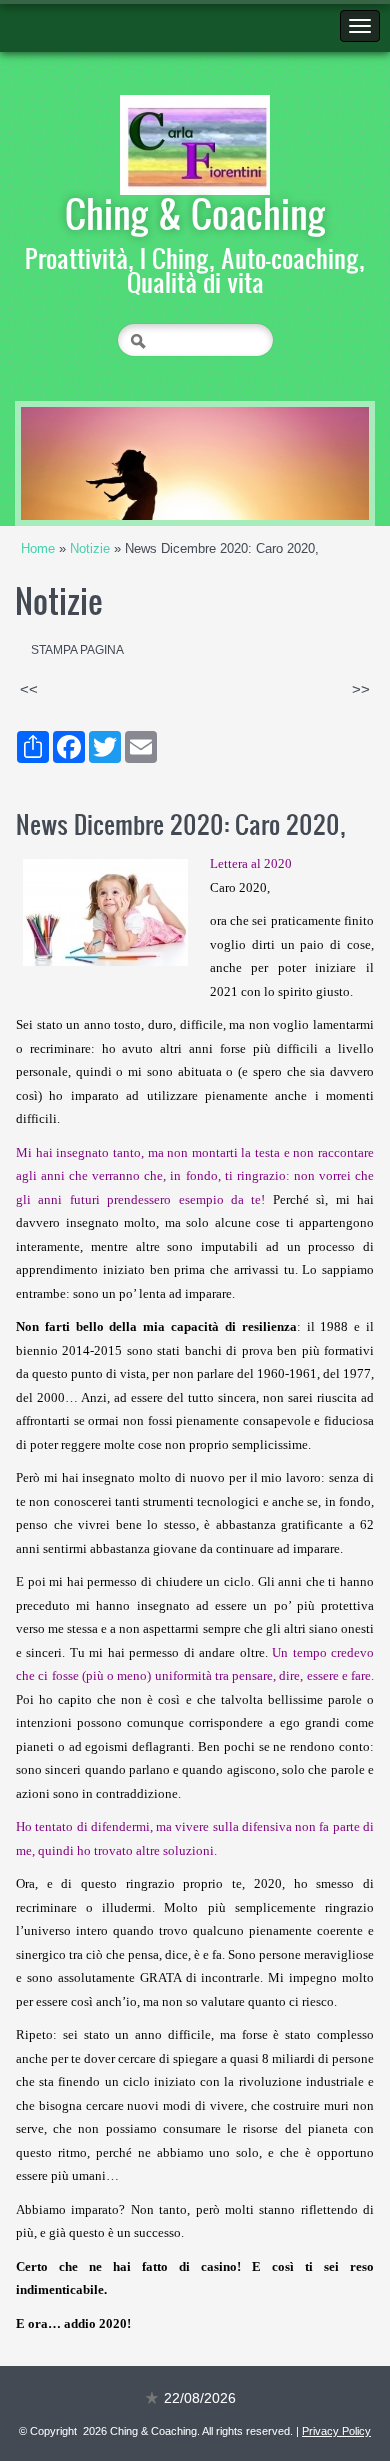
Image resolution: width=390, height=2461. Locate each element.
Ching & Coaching (195, 213)
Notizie (90, 548)
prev (77, 464)
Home (38, 548)
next (313, 464)
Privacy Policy (336, 2431)
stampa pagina (77, 650)
